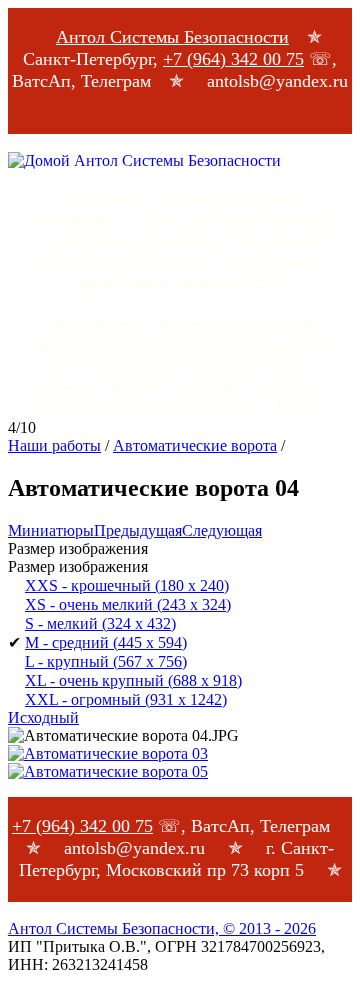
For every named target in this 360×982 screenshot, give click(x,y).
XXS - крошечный (127, 585)
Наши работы (54, 445)
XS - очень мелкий (128, 604)
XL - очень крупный (133, 680)
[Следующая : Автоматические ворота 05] (108, 771)
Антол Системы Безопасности (172, 37)
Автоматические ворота (195, 445)
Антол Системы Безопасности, (162, 928)
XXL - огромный (126, 699)
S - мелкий (100, 623)
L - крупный (106, 661)
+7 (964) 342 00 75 (233, 59)
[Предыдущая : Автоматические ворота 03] (108, 753)
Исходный (43, 717)
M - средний (106, 642)
